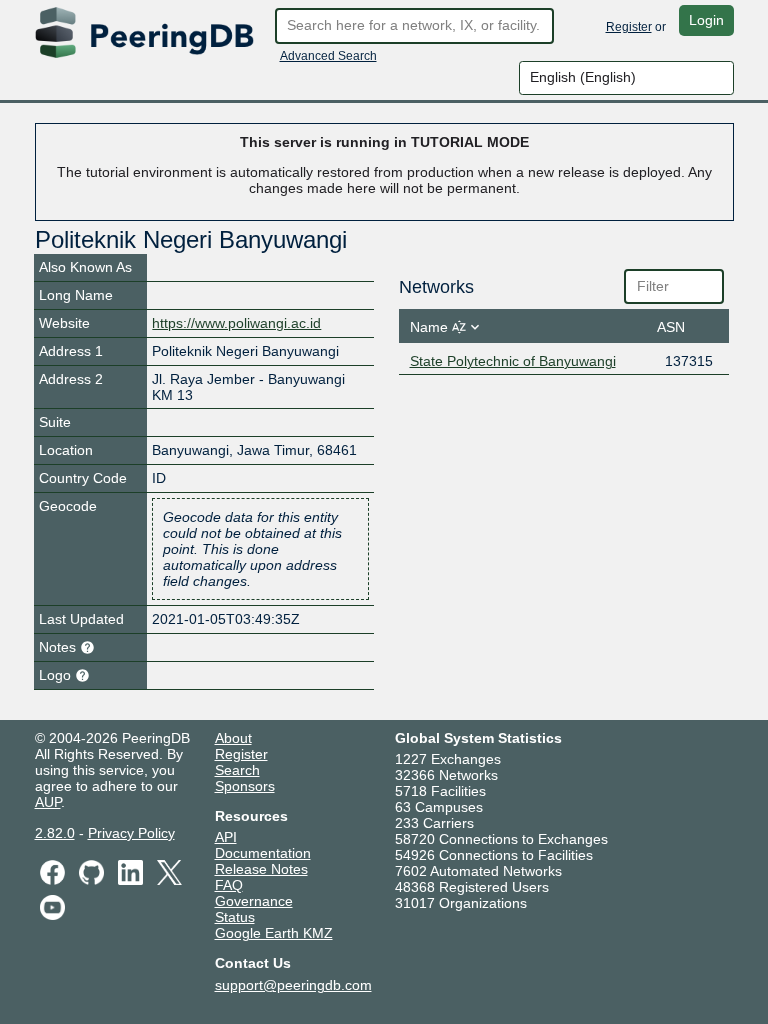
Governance (254, 901)
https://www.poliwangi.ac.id (236, 323)
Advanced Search (328, 56)
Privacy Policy (131, 833)
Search (237, 770)
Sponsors (245, 786)
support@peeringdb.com (293, 985)
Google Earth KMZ (274, 933)
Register (629, 27)
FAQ (229, 885)
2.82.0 (55, 833)
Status (235, 917)
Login (706, 20)
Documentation (263, 853)
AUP (48, 802)
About (233, 738)
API (226, 837)
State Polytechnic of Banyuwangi (513, 361)
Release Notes (261, 869)
